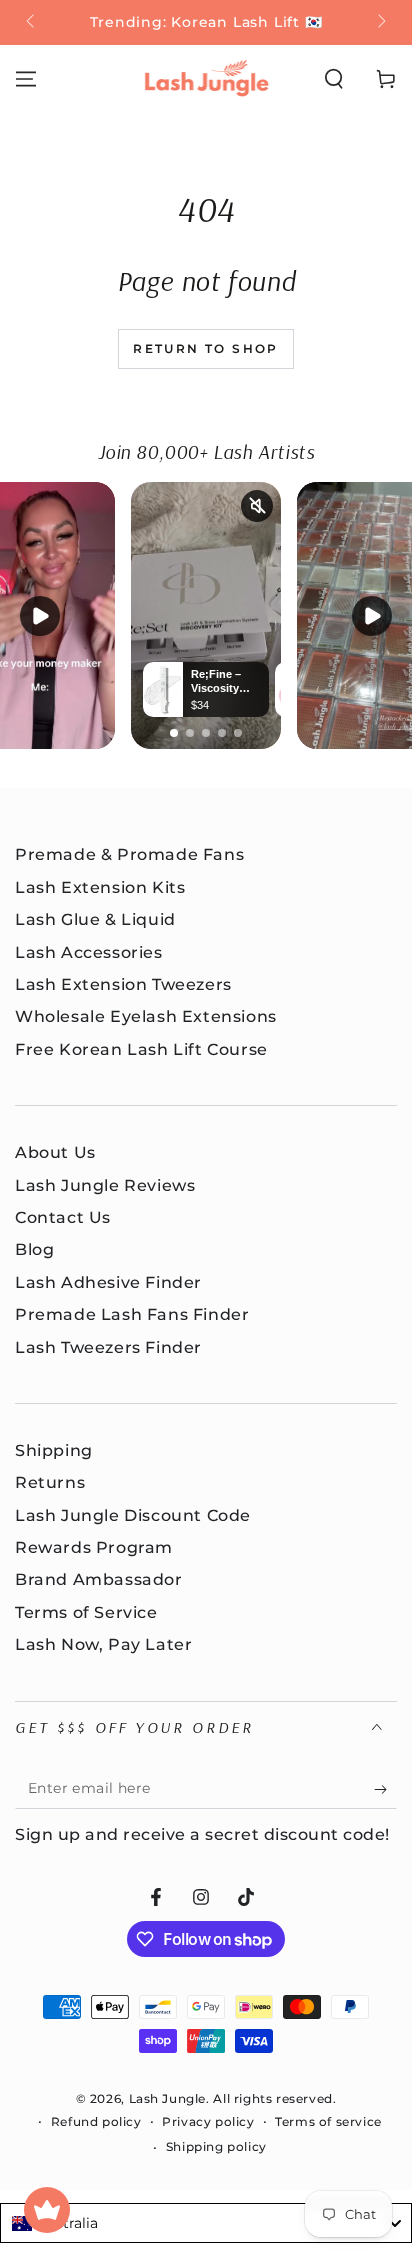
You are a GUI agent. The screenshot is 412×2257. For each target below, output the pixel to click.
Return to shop (206, 348)
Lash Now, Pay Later (103, 1644)
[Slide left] (32, 23)
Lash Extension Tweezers (123, 984)
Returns (50, 1482)
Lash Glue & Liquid (95, 919)
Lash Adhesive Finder (108, 1282)
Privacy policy (208, 2121)
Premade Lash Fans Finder (132, 1314)
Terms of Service (86, 1612)
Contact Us (63, 1217)
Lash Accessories (89, 952)
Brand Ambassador (99, 1579)
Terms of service (328, 2121)
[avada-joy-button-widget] (47, 2210)
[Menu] (26, 79)
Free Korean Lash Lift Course (141, 1049)
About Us (55, 1152)
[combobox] (206, 2223)
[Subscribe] (385, 1789)
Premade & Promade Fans (129, 854)
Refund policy (96, 2121)
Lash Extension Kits (100, 887)
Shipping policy (216, 2146)
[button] (334, 79)
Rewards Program (94, 1547)
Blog (34, 1249)
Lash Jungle (168, 2098)
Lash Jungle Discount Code (133, 1515)
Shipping (54, 1450)
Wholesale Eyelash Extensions (146, 1016)
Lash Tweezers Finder (108, 1347)
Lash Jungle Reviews (105, 1185)
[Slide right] (380, 23)
